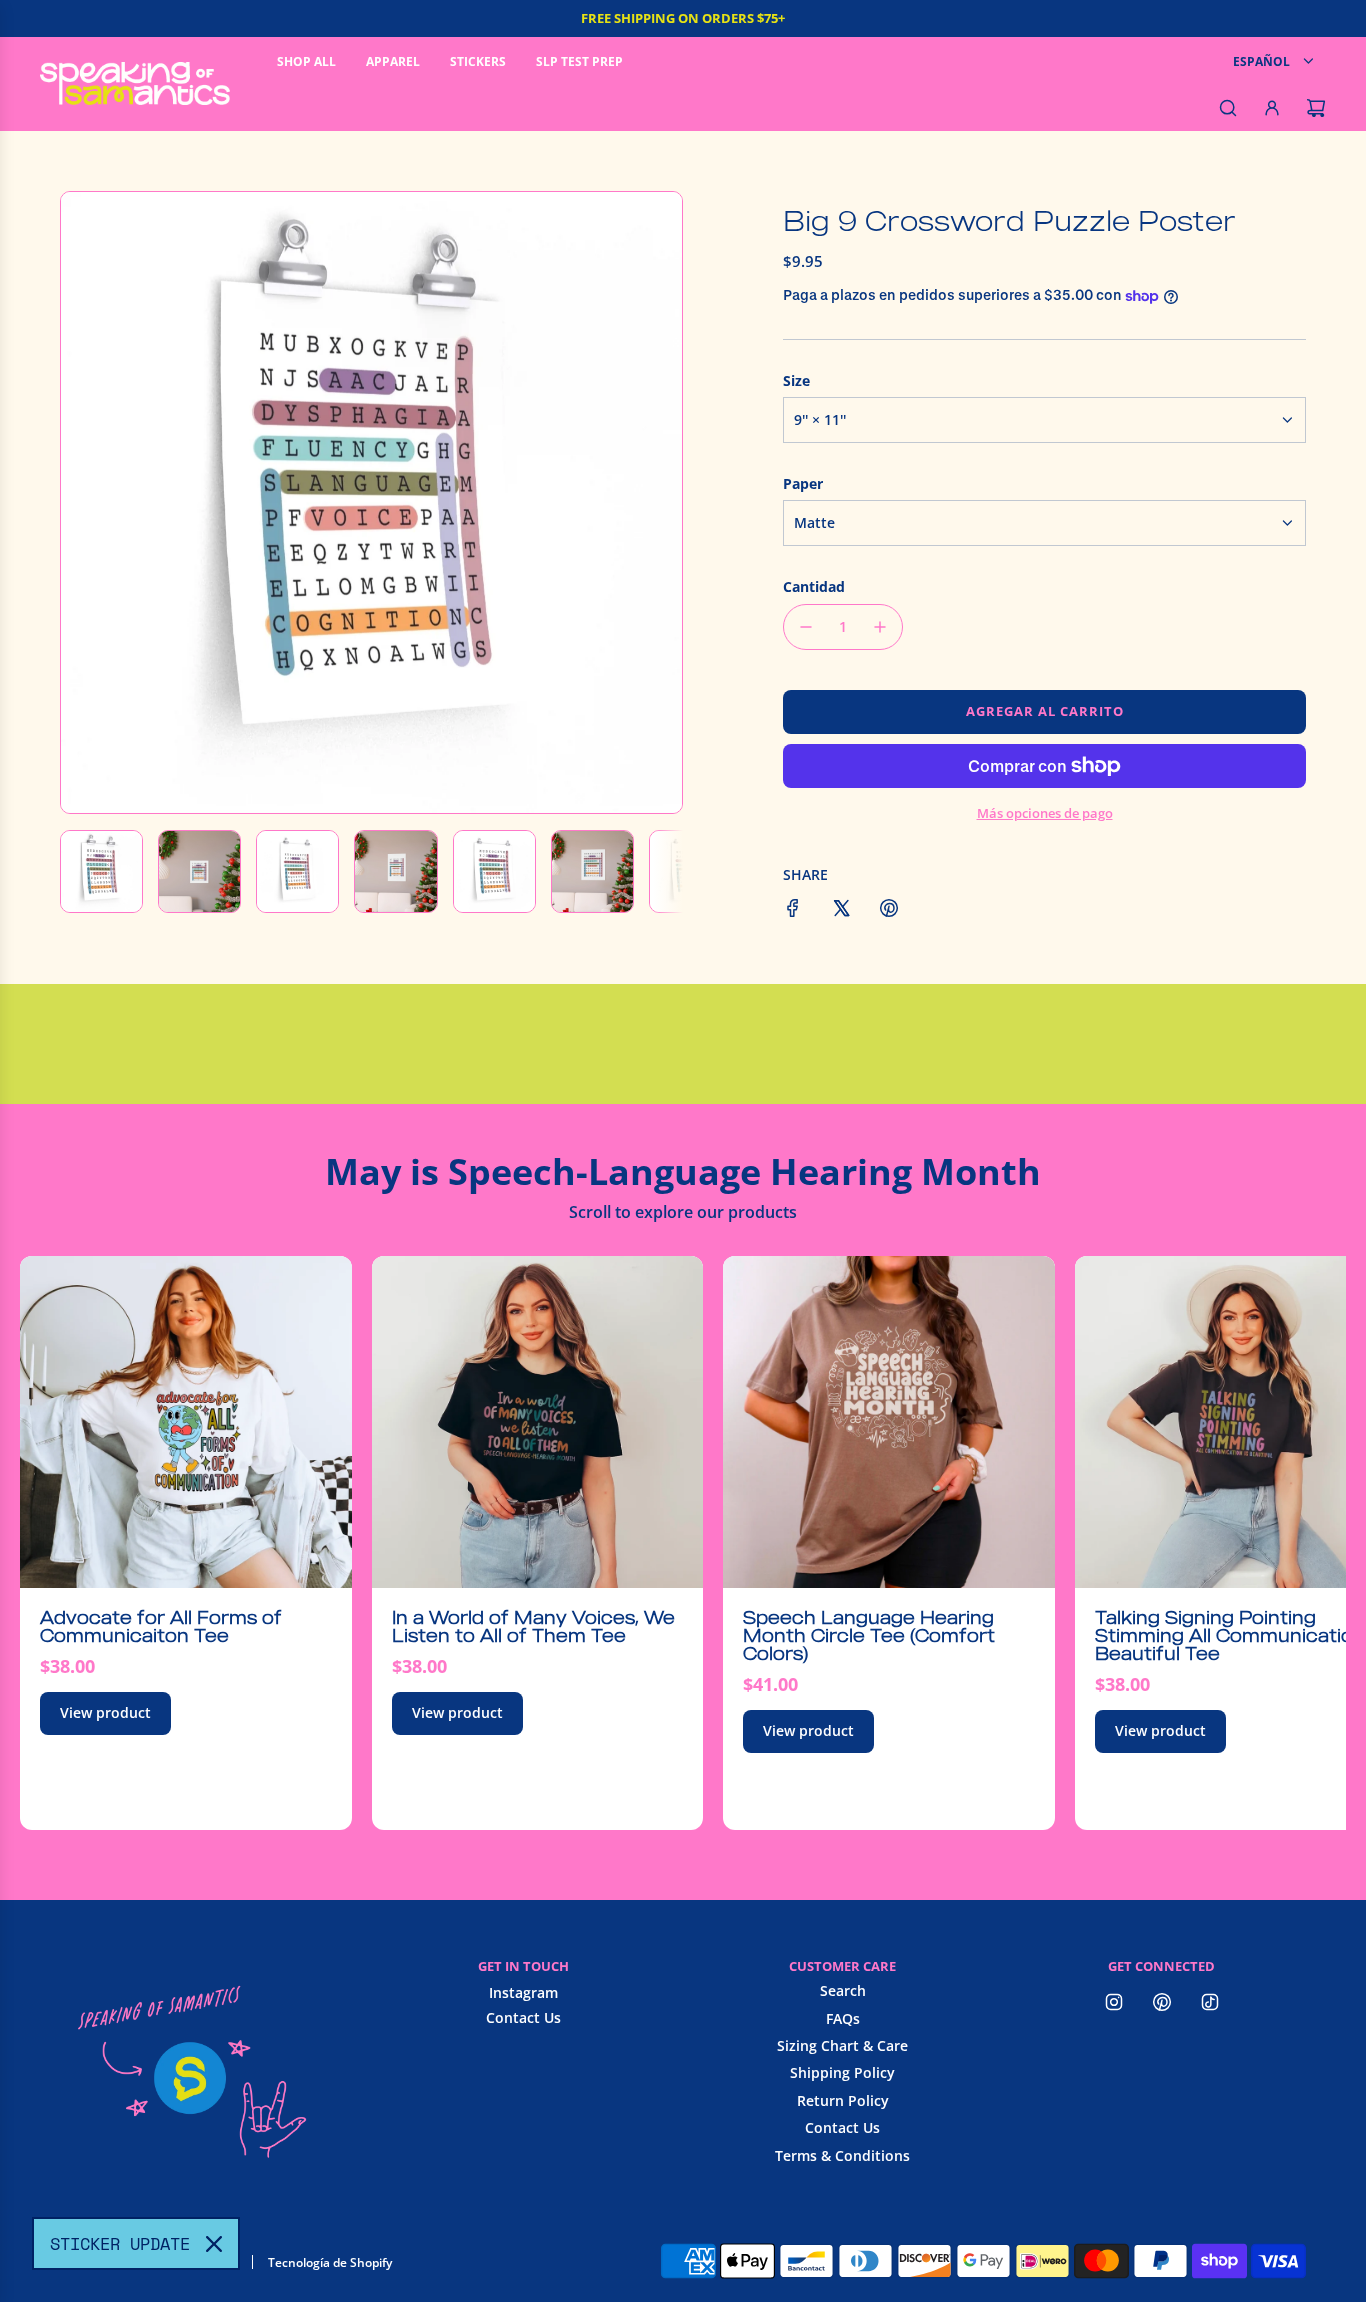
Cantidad (814, 586)
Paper (803, 483)
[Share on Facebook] (793, 911)
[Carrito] (1316, 108)
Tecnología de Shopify (330, 2262)
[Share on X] (841, 911)
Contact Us (523, 2017)
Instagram (523, 1992)
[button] (87, 502)
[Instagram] (1114, 2002)
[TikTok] (1210, 2002)
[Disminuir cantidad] (806, 627)
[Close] (214, 2244)
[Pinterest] (1162, 2002)
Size (796, 380)
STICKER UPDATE (120, 2243)
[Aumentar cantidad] (880, 627)
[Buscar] (1228, 108)
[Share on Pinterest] (889, 911)
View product (105, 1712)
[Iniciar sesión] (1272, 108)
